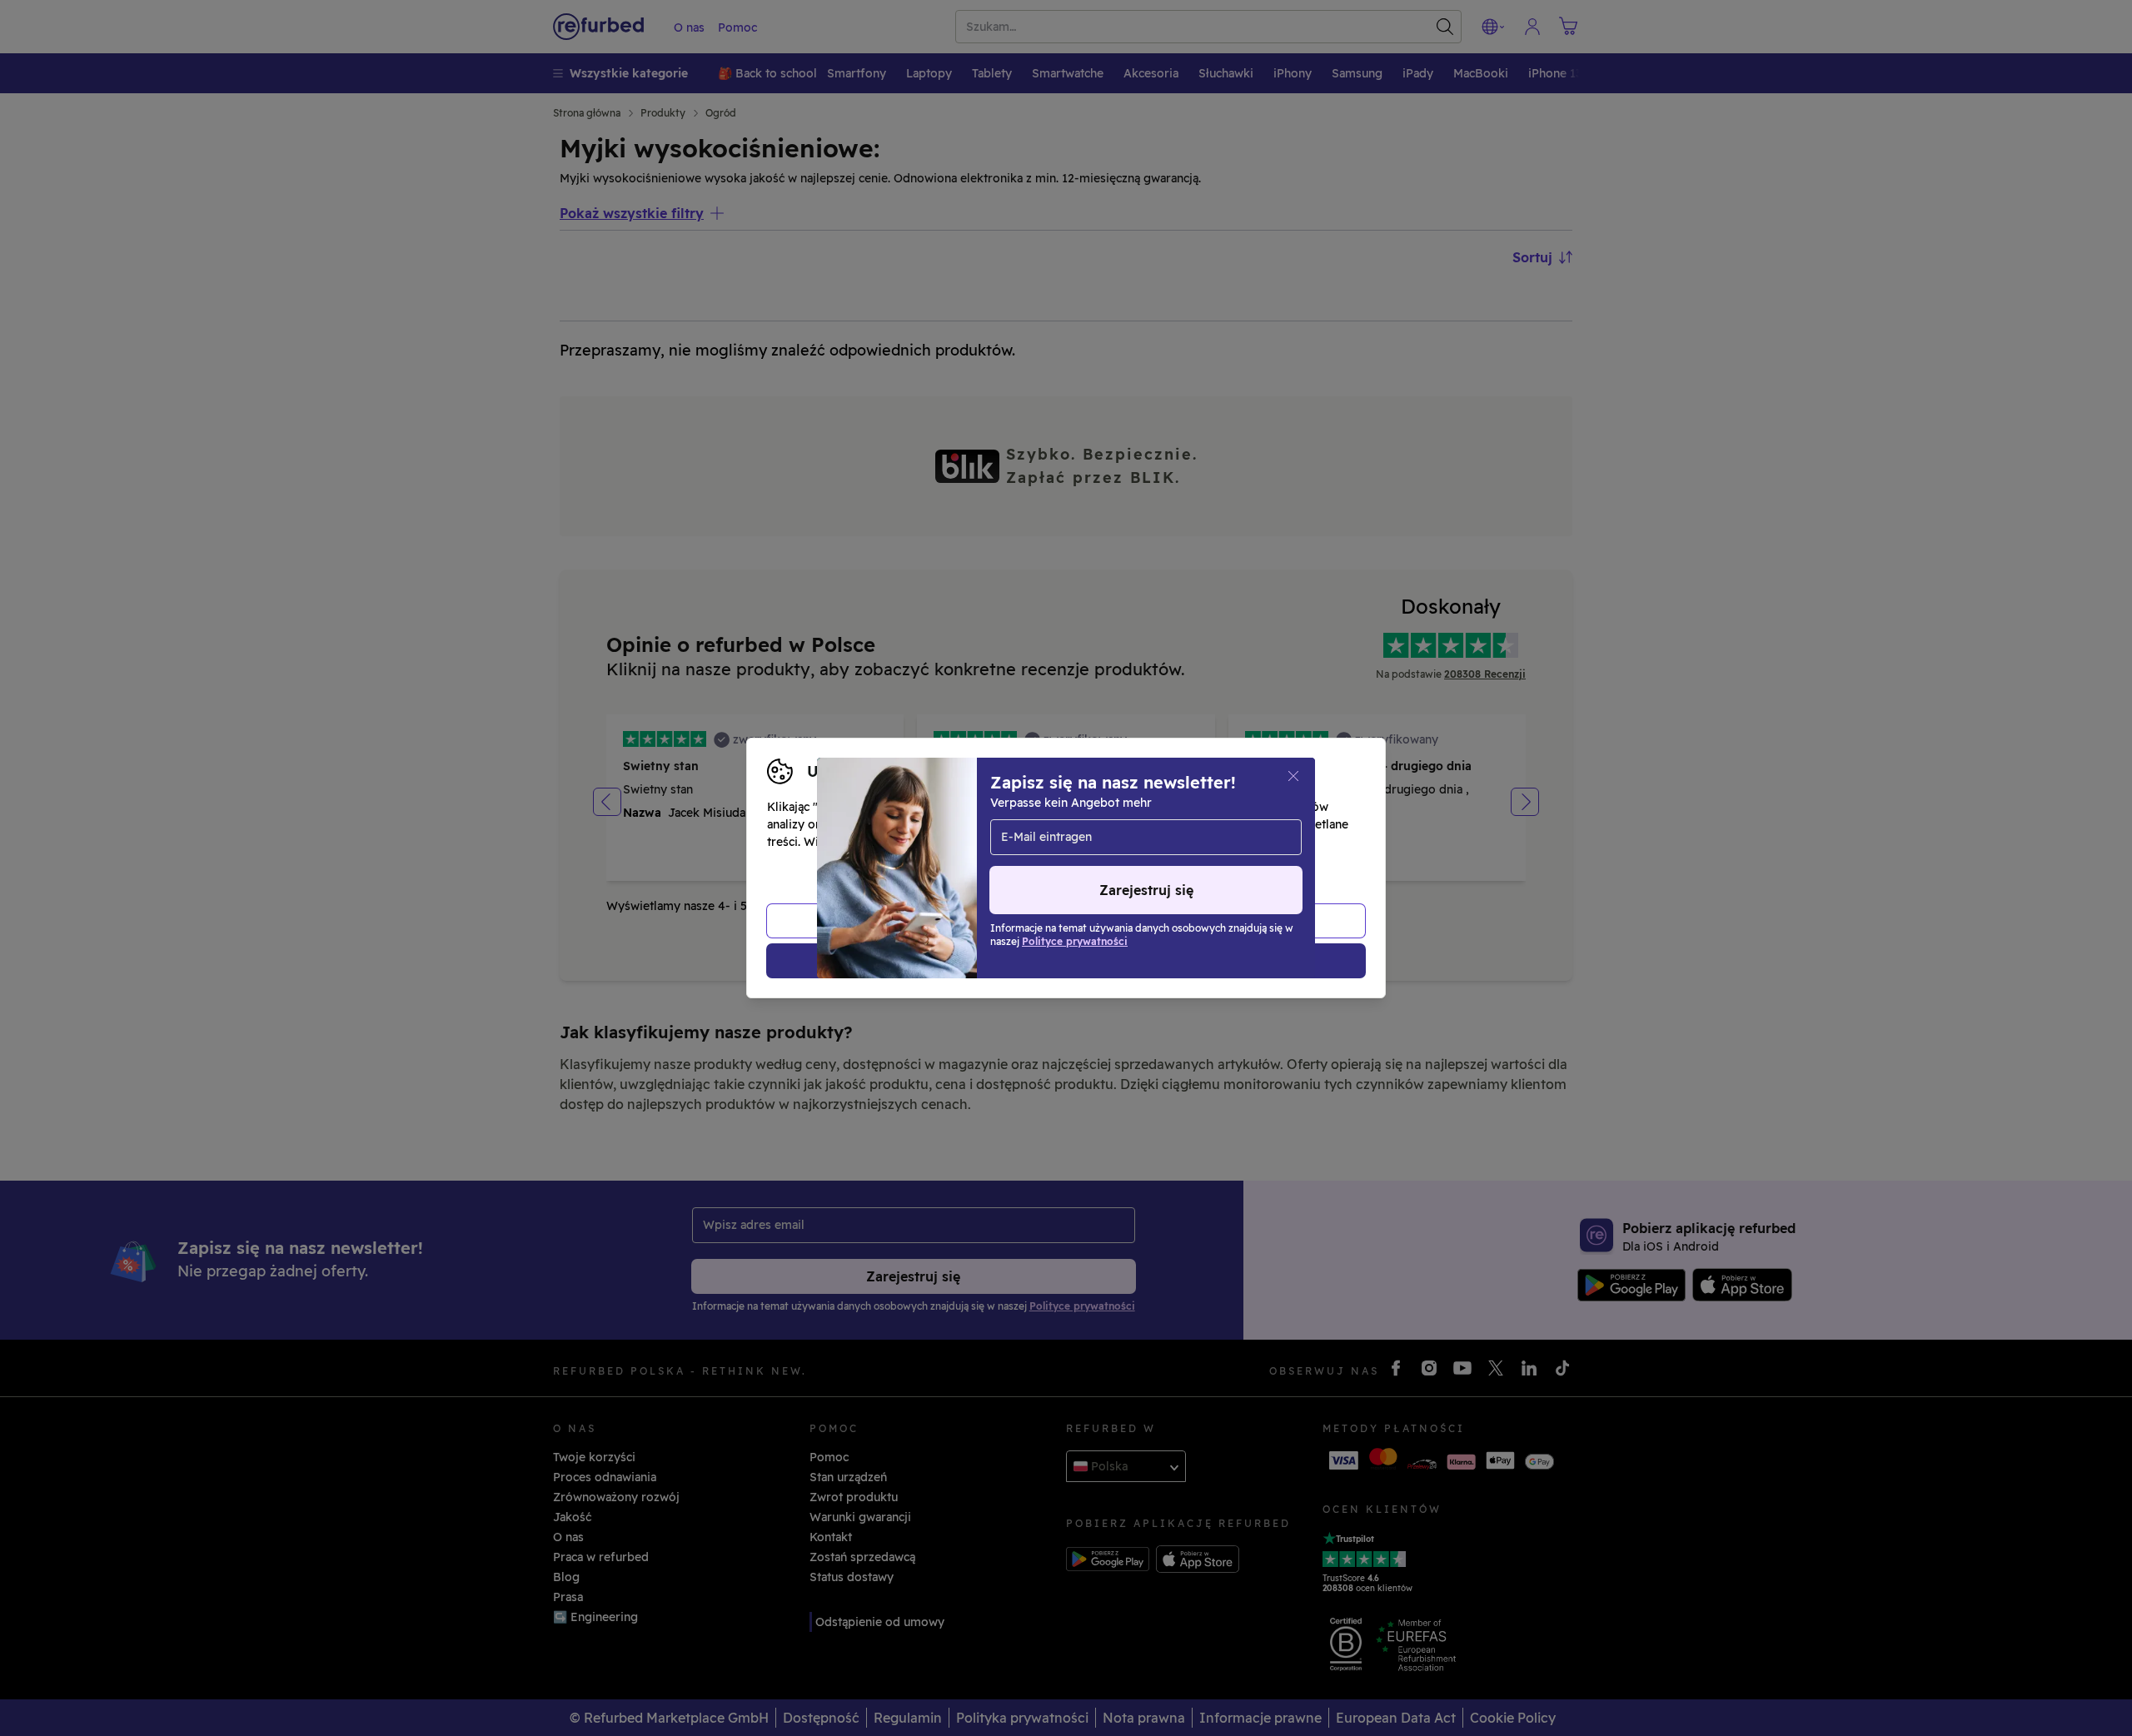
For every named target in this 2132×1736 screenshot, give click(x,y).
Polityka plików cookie (1061, 842)
